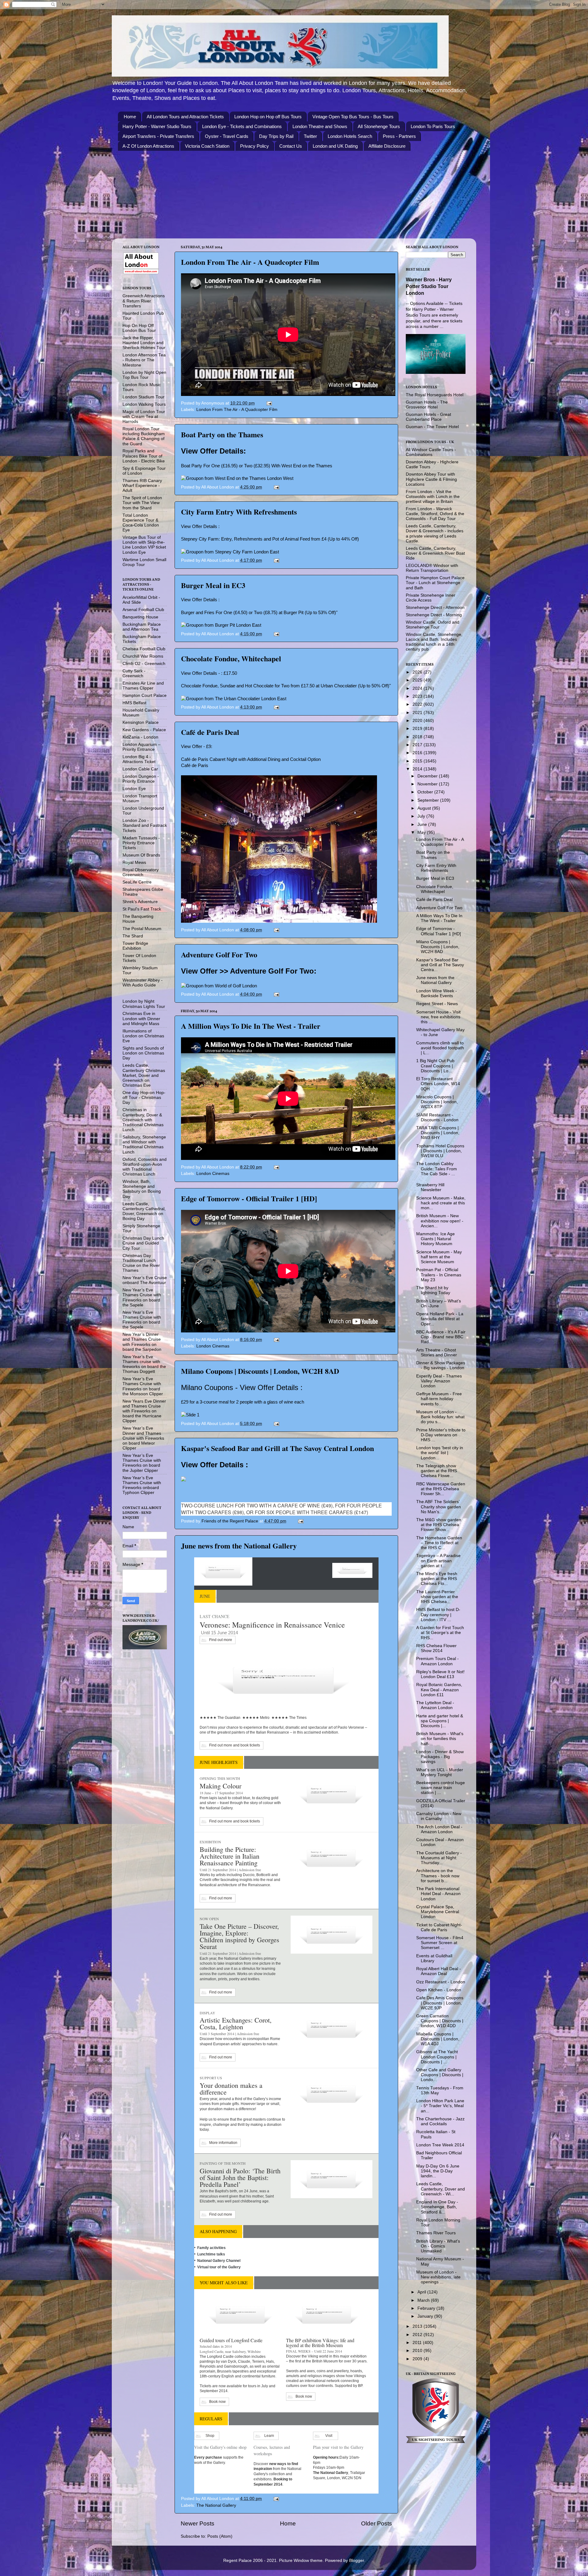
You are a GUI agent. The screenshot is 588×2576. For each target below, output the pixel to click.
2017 (418, 745)
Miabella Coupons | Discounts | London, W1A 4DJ (438, 2039)
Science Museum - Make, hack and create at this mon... (441, 1203)
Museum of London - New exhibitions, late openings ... (438, 2277)
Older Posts (377, 2523)
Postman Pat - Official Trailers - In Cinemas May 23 (439, 1275)
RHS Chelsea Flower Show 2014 (436, 1648)
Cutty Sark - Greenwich (134, 673)
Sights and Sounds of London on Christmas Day (143, 1053)
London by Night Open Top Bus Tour (144, 375)
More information (223, 2143)
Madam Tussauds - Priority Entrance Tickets (141, 843)
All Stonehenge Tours (379, 126)
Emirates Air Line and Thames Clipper (143, 686)
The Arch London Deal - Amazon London (439, 1829)
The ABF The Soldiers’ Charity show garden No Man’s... (439, 1507)
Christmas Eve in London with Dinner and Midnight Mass (141, 1018)
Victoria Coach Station (207, 146)
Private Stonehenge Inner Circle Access (431, 598)
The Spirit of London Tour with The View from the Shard (142, 503)
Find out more (221, 1640)
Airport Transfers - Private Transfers (158, 136)
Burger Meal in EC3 (213, 585)
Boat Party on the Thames (222, 434)
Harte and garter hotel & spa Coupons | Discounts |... (440, 1721)
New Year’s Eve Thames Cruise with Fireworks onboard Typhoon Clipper (142, 1485)
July (422, 816)
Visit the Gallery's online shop (220, 2447)
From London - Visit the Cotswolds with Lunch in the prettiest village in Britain (433, 497)
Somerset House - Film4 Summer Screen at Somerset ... (440, 1943)
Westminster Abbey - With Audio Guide (143, 983)
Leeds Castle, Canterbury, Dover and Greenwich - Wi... (441, 2189)
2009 (418, 2359)
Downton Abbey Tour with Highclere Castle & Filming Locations (431, 479)
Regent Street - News (437, 1004)
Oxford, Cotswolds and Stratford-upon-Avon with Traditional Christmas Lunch (145, 1167)
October (426, 792)
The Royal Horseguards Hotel (435, 395)
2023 (418, 696)
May (422, 832)
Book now (217, 2402)
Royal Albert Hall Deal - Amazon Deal (439, 1971)
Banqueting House (140, 617)
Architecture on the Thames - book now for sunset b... (438, 1876)
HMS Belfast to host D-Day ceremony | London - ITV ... (438, 1615)
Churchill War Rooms (143, 656)
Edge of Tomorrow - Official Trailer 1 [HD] (249, 1198)
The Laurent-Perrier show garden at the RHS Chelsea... (437, 1597)
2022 (418, 704)
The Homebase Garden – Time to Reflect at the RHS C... (439, 1543)
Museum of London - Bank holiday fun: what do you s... (440, 1417)
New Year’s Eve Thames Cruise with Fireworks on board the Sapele (142, 1297)
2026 (418, 672)
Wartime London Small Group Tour (144, 562)
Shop (210, 2436)
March (424, 2300)
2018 (418, 737)
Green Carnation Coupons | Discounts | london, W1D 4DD (440, 2021)
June (423, 824)
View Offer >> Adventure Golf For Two (247, 971)
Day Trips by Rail (276, 136)
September (429, 800)
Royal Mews (134, 862)
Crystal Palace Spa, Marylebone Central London (438, 1912)
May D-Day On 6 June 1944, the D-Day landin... (438, 2171)
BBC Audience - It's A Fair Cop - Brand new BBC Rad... (441, 1337)
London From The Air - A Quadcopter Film (250, 262)
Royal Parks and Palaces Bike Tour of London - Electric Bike (144, 456)
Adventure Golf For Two (219, 954)
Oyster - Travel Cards (227, 136)
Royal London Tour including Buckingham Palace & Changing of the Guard (144, 436)
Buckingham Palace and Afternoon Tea (142, 627)
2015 (418, 761)
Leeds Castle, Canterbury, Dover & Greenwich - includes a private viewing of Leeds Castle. (435, 534)
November (428, 784)
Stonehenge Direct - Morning (434, 615)
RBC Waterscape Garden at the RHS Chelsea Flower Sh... (441, 1489)
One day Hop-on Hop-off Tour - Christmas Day (144, 1098)
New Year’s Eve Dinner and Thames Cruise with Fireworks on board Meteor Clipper (143, 1438)
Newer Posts (198, 2523)
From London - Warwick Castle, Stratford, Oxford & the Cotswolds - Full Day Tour (435, 514)
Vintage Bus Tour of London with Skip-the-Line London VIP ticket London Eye (144, 545)
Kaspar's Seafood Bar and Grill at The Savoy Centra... (440, 965)
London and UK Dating (335, 146)
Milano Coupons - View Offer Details (241, 1387)
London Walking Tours (144, 404)
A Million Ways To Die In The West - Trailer (251, 1026)
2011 (418, 2343)
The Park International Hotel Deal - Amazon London (438, 1894)
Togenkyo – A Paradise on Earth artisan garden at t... (438, 1561)
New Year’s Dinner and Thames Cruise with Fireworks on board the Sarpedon (142, 1342)
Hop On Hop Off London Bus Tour (139, 328)
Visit (329, 2436)
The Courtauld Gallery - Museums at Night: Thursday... (439, 1858)
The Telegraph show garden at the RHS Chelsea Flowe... (437, 1471)
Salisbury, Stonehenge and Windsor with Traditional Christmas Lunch (144, 1145)
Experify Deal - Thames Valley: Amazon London (439, 1381)
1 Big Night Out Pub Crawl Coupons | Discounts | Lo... (435, 1066)
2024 (418, 688)
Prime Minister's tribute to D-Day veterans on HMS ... (441, 1435)
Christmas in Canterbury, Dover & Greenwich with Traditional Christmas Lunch (143, 1120)
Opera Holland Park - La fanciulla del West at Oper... (440, 1319)
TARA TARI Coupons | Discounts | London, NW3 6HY (438, 1133)
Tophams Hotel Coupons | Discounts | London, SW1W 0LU (440, 1151)
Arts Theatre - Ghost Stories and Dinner (437, 1353)
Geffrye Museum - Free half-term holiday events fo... (439, 1399)
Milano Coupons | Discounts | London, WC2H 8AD (260, 1371)
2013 (418, 2326)
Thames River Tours (436, 2233)
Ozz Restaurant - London (441, 1982)
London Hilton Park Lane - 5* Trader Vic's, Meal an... (440, 2106)
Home (130, 117)
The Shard (133, 936)
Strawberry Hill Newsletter (430, 1187)
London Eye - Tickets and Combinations (242, 126)
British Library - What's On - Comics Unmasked (438, 2246)
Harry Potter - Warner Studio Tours (157, 126)
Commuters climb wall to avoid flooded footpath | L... (440, 1048)
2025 (418, 680)
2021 (418, 713)
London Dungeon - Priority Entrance (141, 779)
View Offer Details (212, 451)
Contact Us (291, 146)
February (427, 2308)
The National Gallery (216, 2505)
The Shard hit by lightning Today (433, 1290)
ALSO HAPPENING (218, 2231)
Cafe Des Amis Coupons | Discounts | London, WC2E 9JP (440, 2003)
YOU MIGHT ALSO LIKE (224, 2283)
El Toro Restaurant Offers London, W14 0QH (438, 1084)
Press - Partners (399, 136)
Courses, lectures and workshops (272, 2450)
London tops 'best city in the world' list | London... (440, 1453)
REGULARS (211, 2419)
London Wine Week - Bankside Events (437, 993)
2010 (418, 2351)
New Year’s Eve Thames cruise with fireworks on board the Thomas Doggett (144, 1364)
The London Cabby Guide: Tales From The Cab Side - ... (437, 1169)
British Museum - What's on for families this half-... (440, 1739)
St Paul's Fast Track (142, 909)
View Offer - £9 (196, 747)
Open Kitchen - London (439, 1990)
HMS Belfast (134, 703)
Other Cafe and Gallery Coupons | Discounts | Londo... (440, 2075)
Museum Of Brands (141, 855)
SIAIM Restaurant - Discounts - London (437, 1117)
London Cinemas (213, 1174)
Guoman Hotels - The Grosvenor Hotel (427, 405)
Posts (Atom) (220, 2536)
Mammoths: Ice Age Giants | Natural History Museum (435, 1239)
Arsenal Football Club (143, 610)
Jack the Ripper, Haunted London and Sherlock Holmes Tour (144, 343)
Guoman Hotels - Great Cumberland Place (428, 417)
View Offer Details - (201, 673)
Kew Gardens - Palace (144, 730)
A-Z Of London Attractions (148, 146)
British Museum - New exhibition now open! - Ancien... (440, 1221)
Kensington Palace (141, 722)
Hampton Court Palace (145, 695)
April (422, 2292)
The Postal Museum (142, 929)
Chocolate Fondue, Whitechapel (231, 658)
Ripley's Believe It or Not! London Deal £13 (440, 1674)
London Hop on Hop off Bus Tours (268, 117)
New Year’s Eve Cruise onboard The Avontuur (145, 1280)
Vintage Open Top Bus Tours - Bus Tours (353, 117)
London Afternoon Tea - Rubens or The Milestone (144, 360)
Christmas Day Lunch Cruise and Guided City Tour (143, 1243)
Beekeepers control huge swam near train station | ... (441, 1788)
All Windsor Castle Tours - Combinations (431, 452)
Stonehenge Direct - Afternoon (435, 608)
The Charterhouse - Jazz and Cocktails (440, 2121)
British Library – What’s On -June (439, 1303)
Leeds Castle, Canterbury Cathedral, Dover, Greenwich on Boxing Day (144, 1211)
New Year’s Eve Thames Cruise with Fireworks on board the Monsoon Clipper (143, 1386)
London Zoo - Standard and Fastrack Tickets (145, 825)
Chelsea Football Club (144, 649)
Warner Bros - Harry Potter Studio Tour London (429, 286)
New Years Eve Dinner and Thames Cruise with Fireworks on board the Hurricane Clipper (144, 1411)
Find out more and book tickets (235, 1745)
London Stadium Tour (143, 397)
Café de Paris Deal (210, 732)
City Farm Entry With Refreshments (239, 512)
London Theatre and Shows (320, 126)
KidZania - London (140, 737)
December (428, 776)
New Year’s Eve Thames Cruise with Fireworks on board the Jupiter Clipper (142, 1463)
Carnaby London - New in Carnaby (439, 1816)
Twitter (310, 136)
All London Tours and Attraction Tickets (185, 117)
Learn (269, 2436)
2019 (418, 729)
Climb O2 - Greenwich (144, 664)
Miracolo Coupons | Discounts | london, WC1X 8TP (437, 1102)
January (426, 2316)
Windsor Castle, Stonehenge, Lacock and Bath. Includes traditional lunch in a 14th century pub (434, 642)
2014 (418, 769)
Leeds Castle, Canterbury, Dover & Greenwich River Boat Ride (435, 553)
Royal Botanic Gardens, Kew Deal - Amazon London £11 (439, 1690)
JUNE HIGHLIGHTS (219, 1762)
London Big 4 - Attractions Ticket (139, 759)
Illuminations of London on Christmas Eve (143, 1036)
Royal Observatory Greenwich (141, 872)
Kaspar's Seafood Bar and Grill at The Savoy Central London (277, 1448)
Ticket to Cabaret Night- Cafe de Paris (439, 1927)
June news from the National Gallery (239, 1546)
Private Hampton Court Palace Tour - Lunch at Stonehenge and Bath (435, 583)
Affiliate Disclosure (387, 146)
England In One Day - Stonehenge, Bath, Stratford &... (437, 2207)
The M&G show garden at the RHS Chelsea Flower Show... (439, 1525)
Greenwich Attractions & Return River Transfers (144, 301)
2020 (418, 721)
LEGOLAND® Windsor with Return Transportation (432, 568)
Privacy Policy (254, 146)
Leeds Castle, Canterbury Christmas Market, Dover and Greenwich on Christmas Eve (144, 1075)
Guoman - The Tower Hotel (432, 427)
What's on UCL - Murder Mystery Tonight (440, 1772)
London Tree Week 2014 (440, 2145)
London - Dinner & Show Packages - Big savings (440, 1757)
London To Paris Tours (433, 126)
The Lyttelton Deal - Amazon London (435, 1705)
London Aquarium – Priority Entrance (141, 747)
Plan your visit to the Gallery (338, 2447)
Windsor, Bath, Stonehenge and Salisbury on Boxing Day (142, 1189)
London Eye (134, 789)
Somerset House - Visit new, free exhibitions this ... (438, 1017)
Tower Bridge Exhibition (135, 946)
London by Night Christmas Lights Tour (144, 1004)
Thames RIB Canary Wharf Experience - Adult (142, 486)
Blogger (356, 2561)
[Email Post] (269, 403)
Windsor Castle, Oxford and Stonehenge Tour (433, 625)
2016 (418, 753)
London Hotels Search (350, 136)
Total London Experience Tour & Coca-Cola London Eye (141, 523)
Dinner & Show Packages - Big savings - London (441, 1365)
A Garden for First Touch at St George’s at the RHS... (440, 1633)
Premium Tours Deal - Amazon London (437, 1661)
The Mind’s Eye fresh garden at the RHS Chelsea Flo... (437, 1579)
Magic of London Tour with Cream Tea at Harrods (144, 417)
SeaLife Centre (137, 882)
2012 (418, 2335)
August (425, 808)
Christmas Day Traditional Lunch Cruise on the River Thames (141, 1263)
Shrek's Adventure (140, 902)
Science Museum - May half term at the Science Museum (439, 1257)
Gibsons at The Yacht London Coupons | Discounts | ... (437, 2057)
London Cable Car (140, 769)
